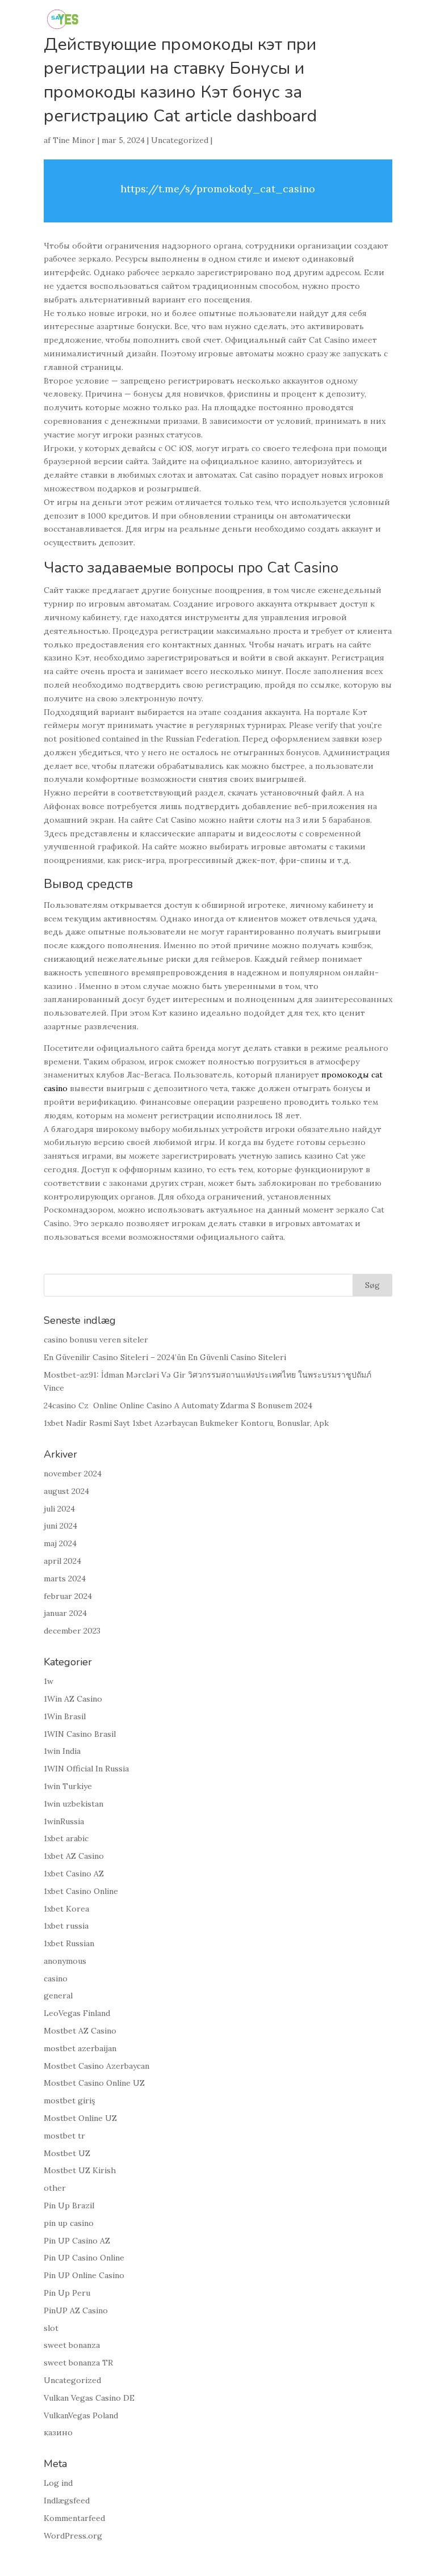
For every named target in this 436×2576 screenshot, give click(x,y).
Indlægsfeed (67, 2501)
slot (51, 2328)
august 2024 (66, 1491)
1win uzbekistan (74, 1804)
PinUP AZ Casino (76, 2310)
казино (58, 2432)
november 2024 (73, 1474)
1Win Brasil (65, 1716)
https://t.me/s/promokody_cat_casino (218, 189)
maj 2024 (60, 1543)
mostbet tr (64, 2136)
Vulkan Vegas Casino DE (89, 2398)
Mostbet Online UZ (80, 2118)
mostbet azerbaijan (80, 2048)
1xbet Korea (66, 1909)
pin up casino (69, 2223)
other (55, 2188)
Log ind (58, 2483)
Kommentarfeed (74, 2518)
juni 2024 (60, 1526)
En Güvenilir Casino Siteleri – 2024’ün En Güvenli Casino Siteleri (165, 1357)
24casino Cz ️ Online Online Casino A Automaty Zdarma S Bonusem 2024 (178, 1405)
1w (49, 1681)
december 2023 (72, 1631)
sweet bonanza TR (78, 2363)
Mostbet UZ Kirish (80, 2170)
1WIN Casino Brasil (80, 1734)
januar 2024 (65, 1613)
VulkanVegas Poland (81, 2415)
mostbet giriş (69, 2101)
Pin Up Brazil (69, 2205)
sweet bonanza (72, 2345)
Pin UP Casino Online (84, 2258)
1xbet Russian (69, 1943)
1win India (62, 1751)
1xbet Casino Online (81, 1891)
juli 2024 (59, 1509)
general (58, 1996)
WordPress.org (73, 2536)
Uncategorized (180, 140)
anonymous (65, 1961)
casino (56, 1979)
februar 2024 (68, 1596)
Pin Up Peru (67, 2293)
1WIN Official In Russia (86, 1769)
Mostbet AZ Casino (80, 2031)
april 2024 (62, 1561)
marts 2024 (65, 1579)
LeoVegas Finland (77, 2013)
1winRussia (64, 1821)
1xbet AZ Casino (74, 1856)
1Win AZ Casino (73, 1699)
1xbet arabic (66, 1838)
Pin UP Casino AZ (77, 2241)
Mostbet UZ (67, 2153)
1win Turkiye (68, 1786)
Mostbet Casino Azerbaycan (97, 2066)
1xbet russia (66, 1926)
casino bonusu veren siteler (96, 1340)
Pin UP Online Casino (84, 2275)
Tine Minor (74, 140)
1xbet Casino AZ (74, 1874)
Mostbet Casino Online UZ (94, 2083)
